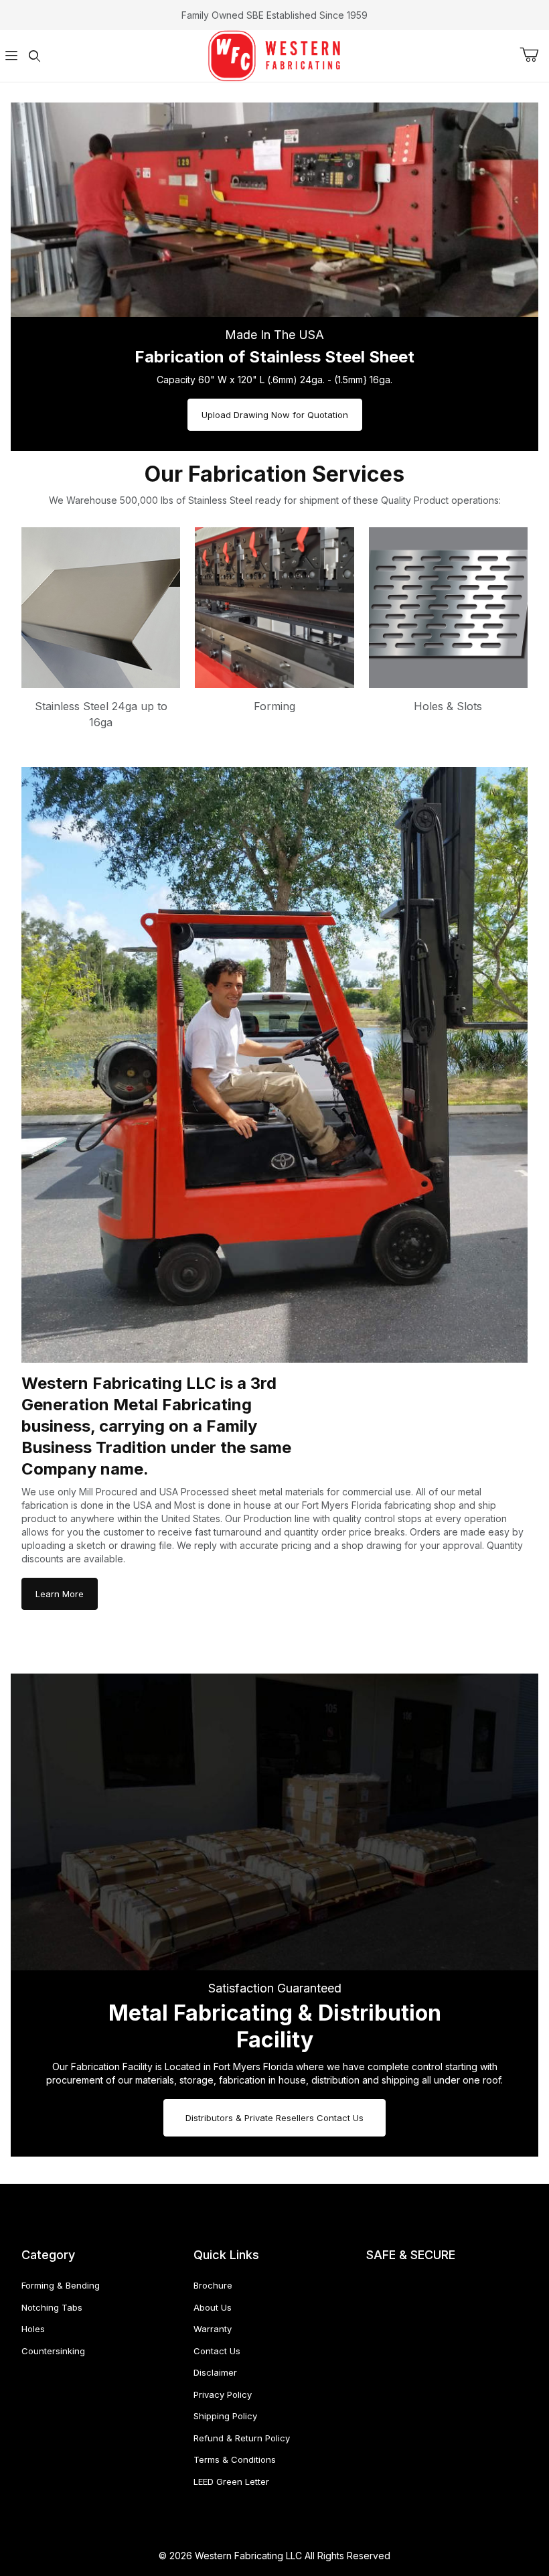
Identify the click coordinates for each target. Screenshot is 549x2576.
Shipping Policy (225, 2416)
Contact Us (217, 2351)
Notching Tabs (52, 2307)
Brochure (213, 2285)
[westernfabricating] (274, 55)
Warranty (213, 2329)
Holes (33, 2329)
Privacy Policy (223, 2394)
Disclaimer (215, 2372)
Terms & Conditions (235, 2459)
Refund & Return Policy (242, 2438)
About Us (213, 2307)
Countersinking (53, 2351)
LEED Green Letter (231, 2482)
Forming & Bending (61, 2285)
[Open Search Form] (34, 56)
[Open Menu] (11, 56)
